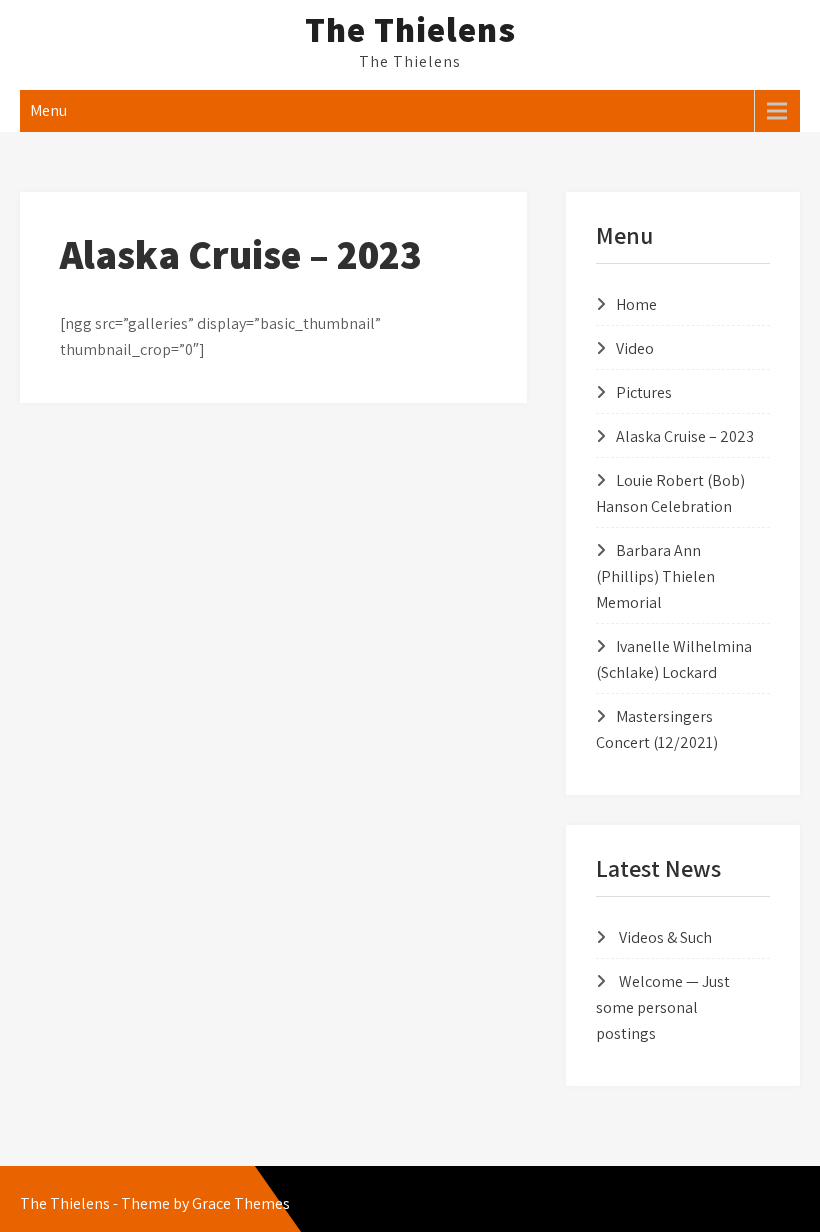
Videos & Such (665, 937)
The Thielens (410, 29)
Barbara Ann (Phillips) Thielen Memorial (655, 576)
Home (636, 304)
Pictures (644, 392)
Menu (48, 110)
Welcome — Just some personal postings (663, 1007)
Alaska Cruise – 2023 (685, 436)
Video (635, 348)
